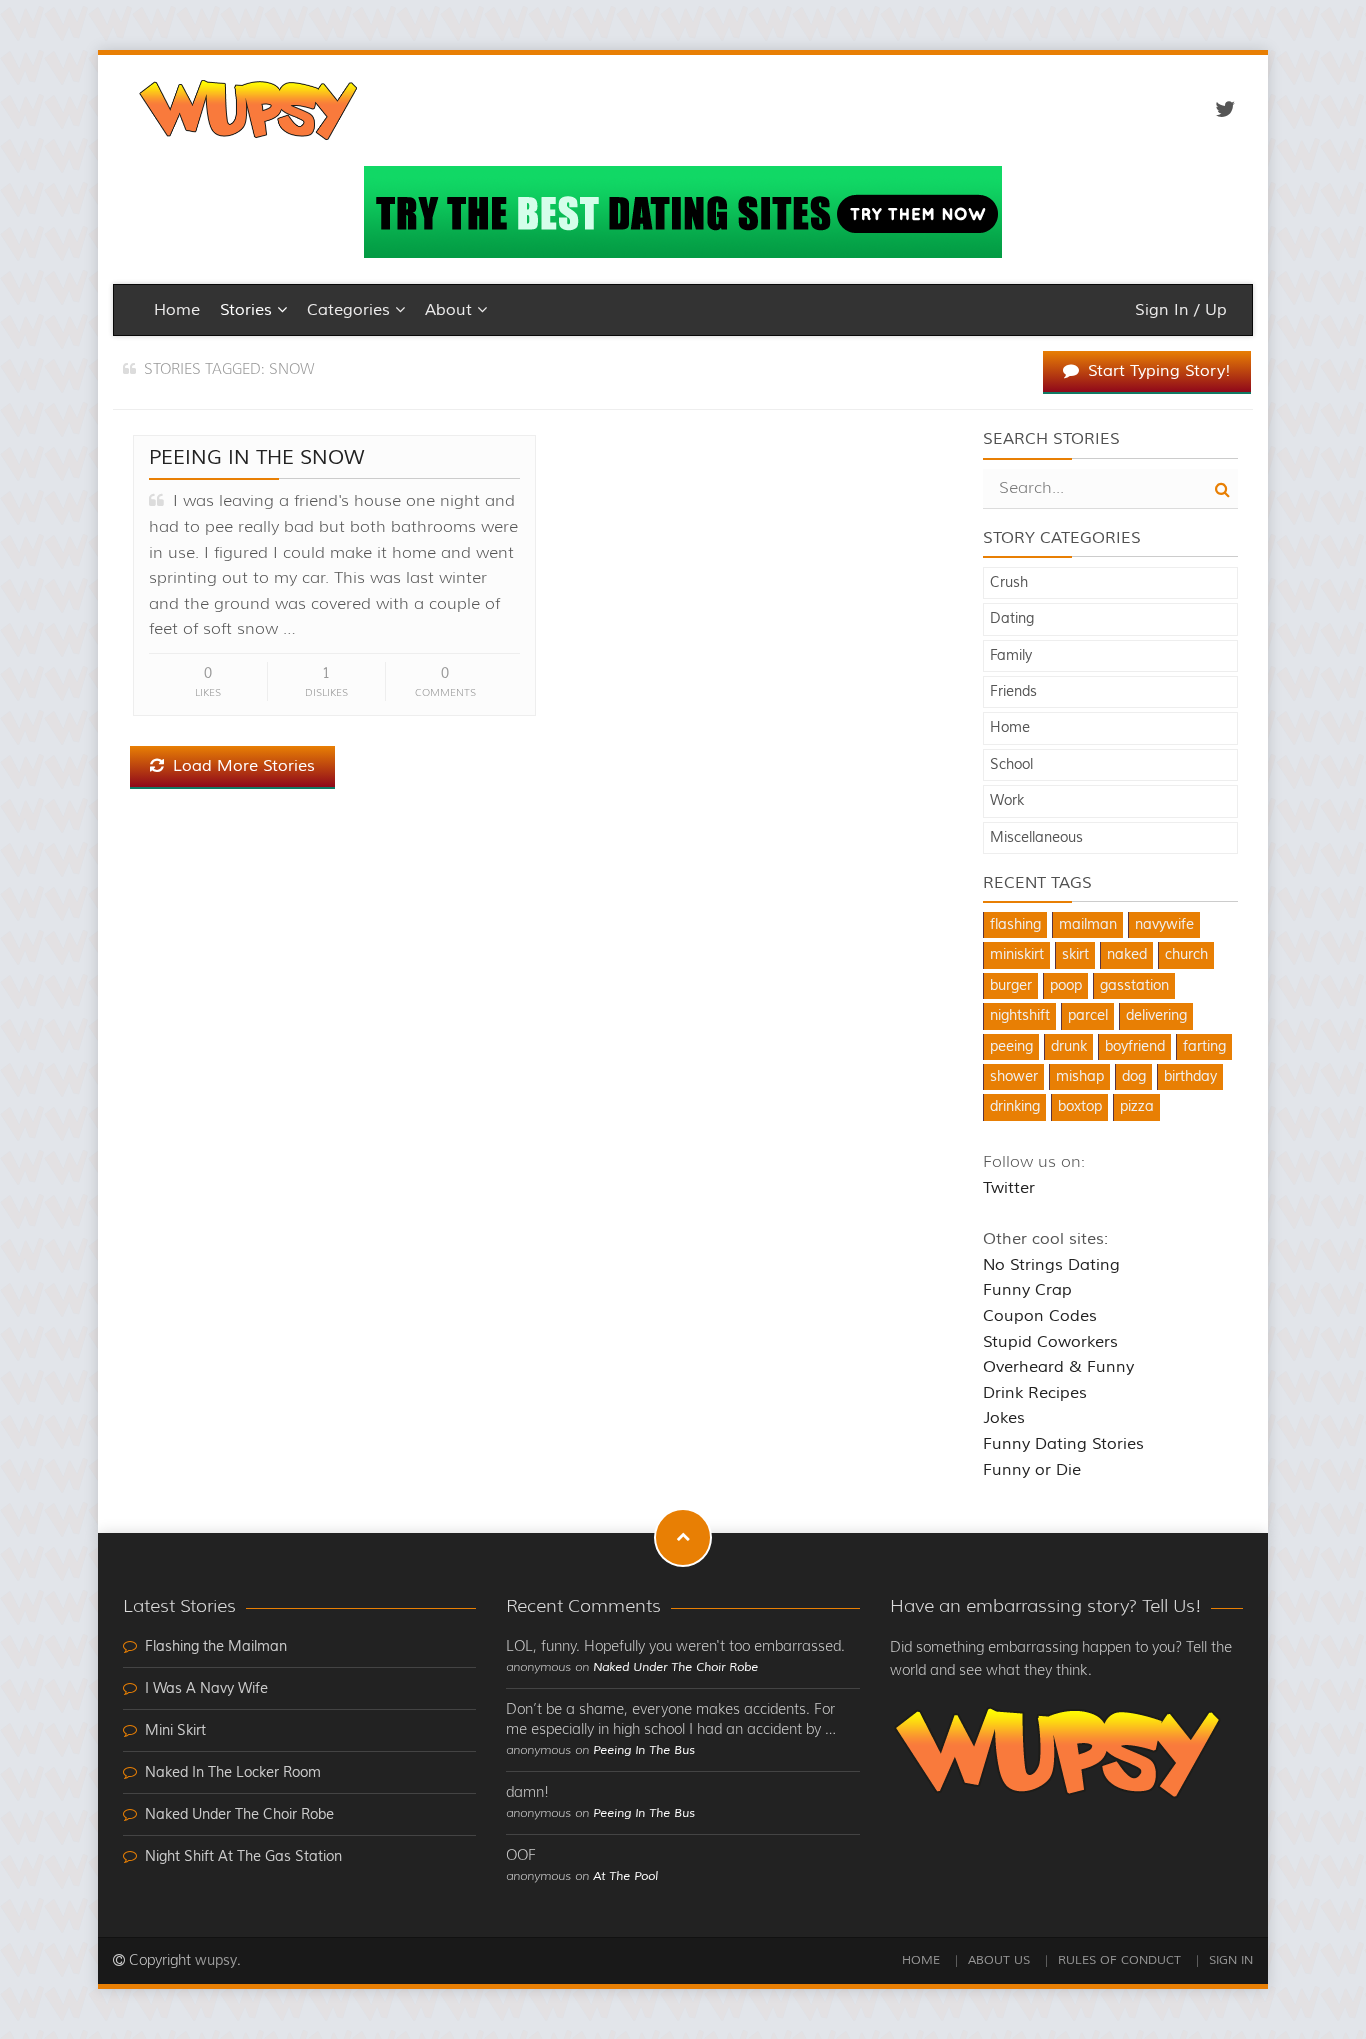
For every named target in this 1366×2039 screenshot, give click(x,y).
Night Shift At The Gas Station (243, 1857)
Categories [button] (351, 310)
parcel (1088, 1016)
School (1011, 765)
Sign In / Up (1181, 310)
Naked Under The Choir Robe (239, 1815)
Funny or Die (1032, 1470)
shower (1014, 1077)
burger (1011, 986)
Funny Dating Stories (1063, 1444)
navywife (1164, 925)
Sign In (1231, 1960)
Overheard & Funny (1058, 1367)
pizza (1137, 1107)
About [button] (451, 310)
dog (1134, 1077)
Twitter (1009, 1188)
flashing (1015, 925)
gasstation (1134, 986)
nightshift (1020, 1016)
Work (1007, 801)
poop (1066, 986)
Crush (1009, 583)
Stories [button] (248, 310)
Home (177, 310)
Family (1011, 656)
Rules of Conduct (1119, 1960)
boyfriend (1135, 1047)
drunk (1069, 1047)
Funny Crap (1027, 1290)
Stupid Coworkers (1050, 1342)
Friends (1013, 692)
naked (1127, 955)
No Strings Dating (1051, 1265)
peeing (1011, 1047)
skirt (1075, 955)
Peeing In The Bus (644, 1750)
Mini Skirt (175, 1731)
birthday (1190, 1077)
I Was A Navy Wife (206, 1689)
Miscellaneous (1036, 838)
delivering (1156, 1016)
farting (1204, 1047)
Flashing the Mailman (216, 1647)
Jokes (1004, 1418)
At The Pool (625, 1876)
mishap (1080, 1077)
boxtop (1080, 1107)
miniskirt (1017, 955)
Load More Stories (241, 766)
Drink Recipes (1035, 1393)
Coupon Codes (1040, 1316)
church (1186, 955)
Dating (1012, 619)
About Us (999, 1960)
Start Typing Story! (1157, 371)
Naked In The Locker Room (233, 1773)
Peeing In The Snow (257, 457)
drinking (1015, 1107)
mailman (1088, 925)
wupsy (216, 1961)
